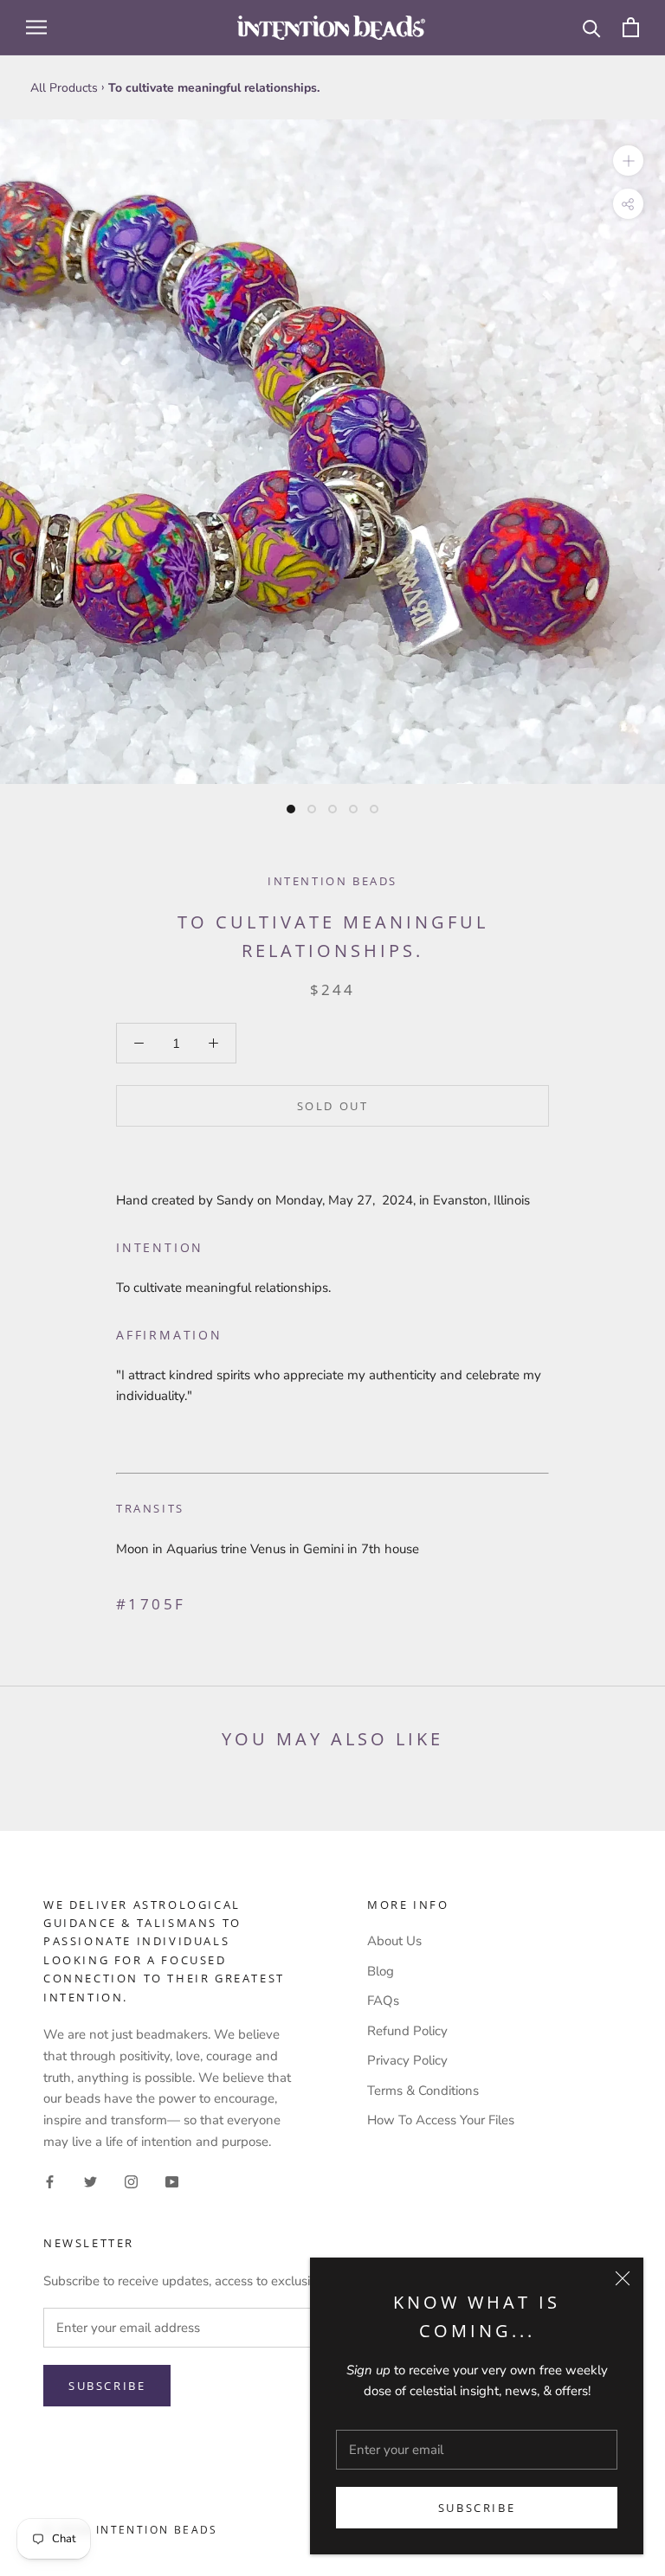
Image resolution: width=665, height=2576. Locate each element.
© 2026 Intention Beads (131, 2530)
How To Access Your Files (441, 2120)
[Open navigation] (36, 27)
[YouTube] (172, 2181)
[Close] (623, 2278)
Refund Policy (407, 2031)
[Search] (592, 27)
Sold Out (333, 1106)
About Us (394, 1941)
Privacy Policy (407, 2060)
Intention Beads (332, 881)
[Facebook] (50, 2181)
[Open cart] (631, 27)
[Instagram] (131, 2181)
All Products (64, 88)
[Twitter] (90, 2181)
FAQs (383, 2001)
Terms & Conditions (423, 2091)
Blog (381, 1971)
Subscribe (477, 2508)
